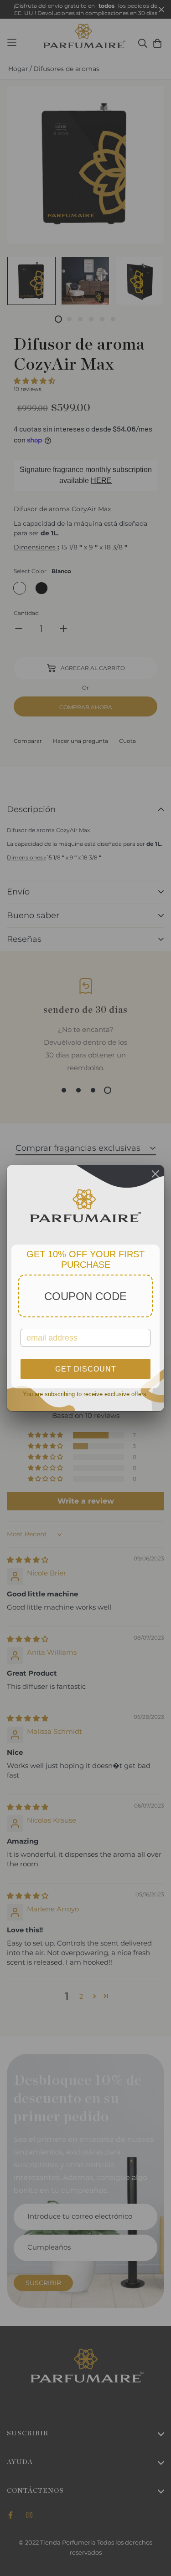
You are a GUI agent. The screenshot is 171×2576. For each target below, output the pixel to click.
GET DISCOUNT (86, 1369)
